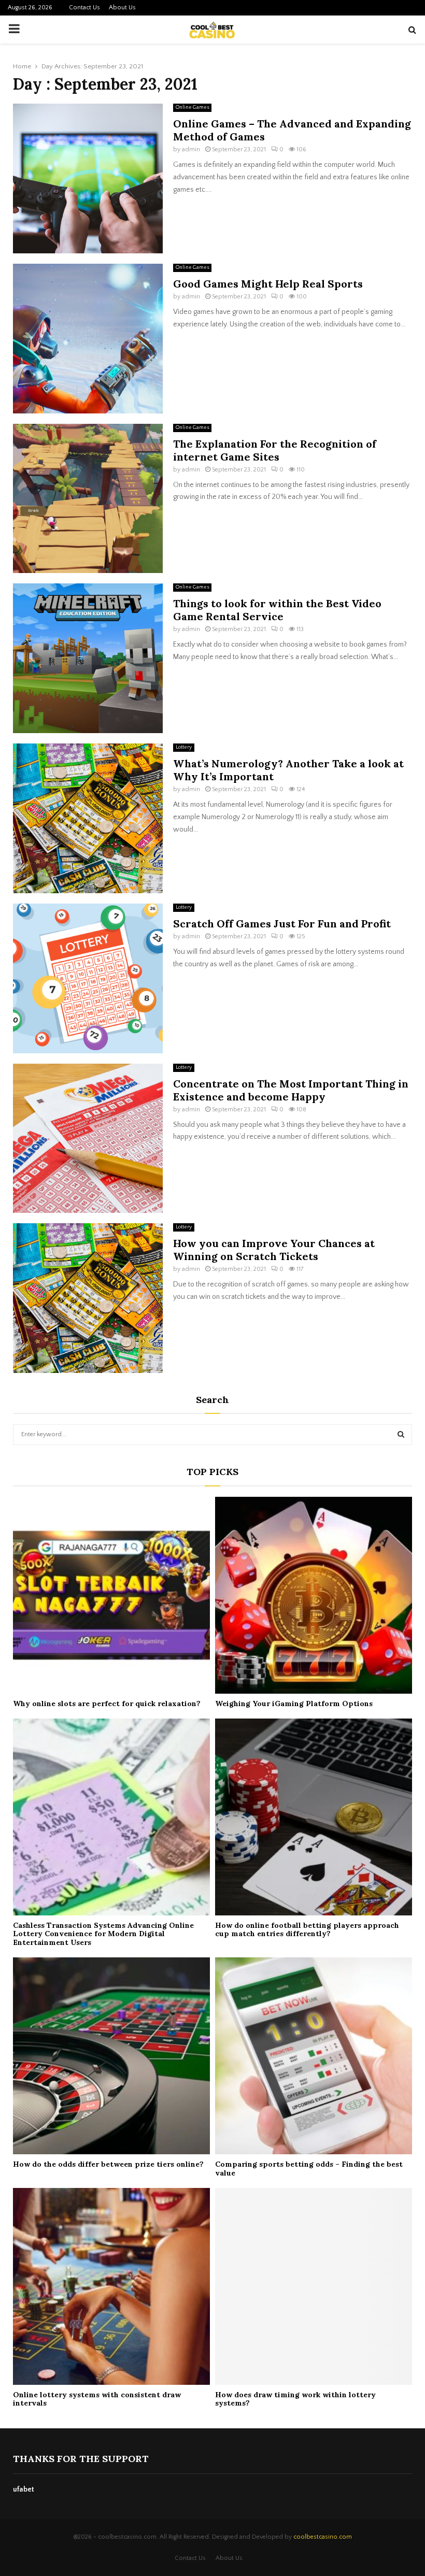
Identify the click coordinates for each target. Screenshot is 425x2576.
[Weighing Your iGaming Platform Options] (314, 1595)
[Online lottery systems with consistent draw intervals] (111, 2286)
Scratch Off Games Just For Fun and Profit (282, 924)
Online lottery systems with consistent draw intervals (97, 2399)
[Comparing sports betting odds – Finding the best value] (314, 2056)
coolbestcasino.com (323, 2537)
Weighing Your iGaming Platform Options (294, 1704)
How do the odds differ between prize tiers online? (108, 2164)
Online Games (192, 108)
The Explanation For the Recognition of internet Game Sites (275, 450)
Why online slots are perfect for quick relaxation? (107, 1704)
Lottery (184, 747)
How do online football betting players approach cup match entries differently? (307, 1930)
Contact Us (84, 8)
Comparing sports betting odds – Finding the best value (309, 2169)
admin (191, 149)
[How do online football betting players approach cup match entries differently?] (314, 1817)
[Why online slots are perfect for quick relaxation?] (111, 1595)
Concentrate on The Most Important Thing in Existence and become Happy (291, 1090)
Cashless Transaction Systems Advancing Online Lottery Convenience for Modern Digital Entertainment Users (103, 1934)
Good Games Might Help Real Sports (268, 284)
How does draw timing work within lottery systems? (295, 2399)
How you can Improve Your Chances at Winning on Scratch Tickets (274, 1250)
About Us (122, 8)
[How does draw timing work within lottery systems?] (314, 2286)
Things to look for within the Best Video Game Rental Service (277, 610)
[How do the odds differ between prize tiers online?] (111, 2056)
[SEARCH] (401, 1435)
